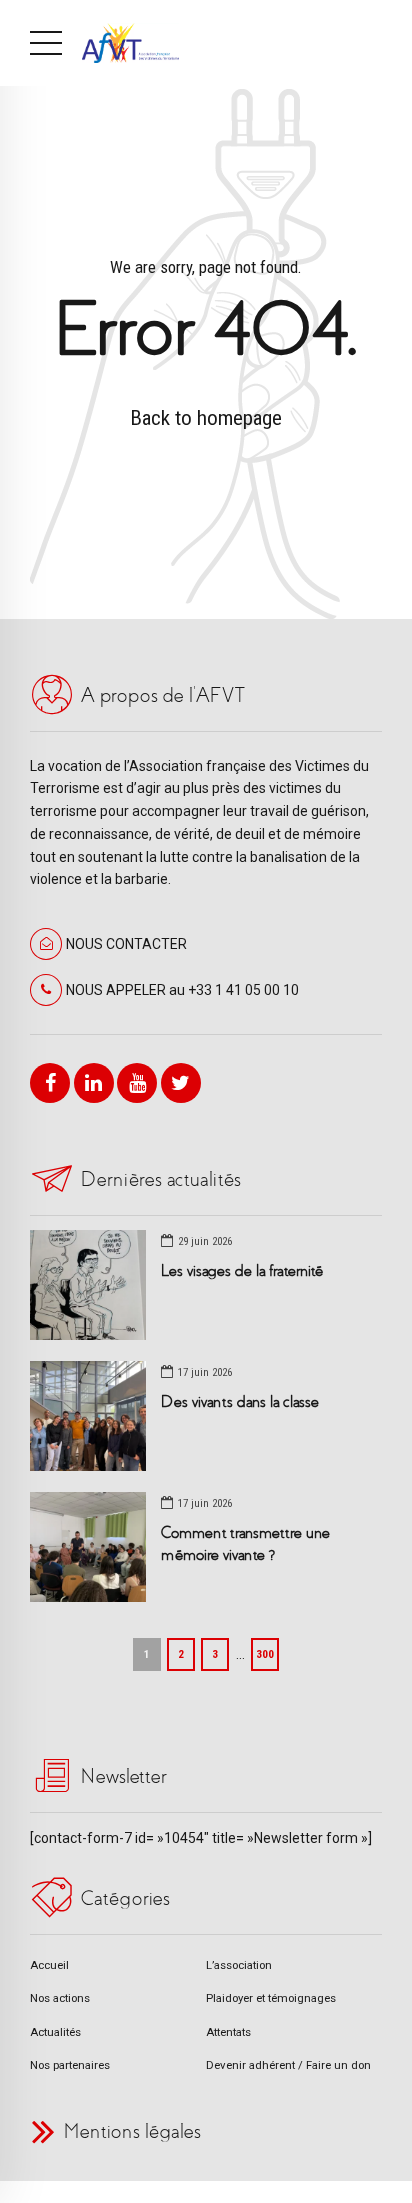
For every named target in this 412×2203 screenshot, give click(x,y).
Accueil (49, 1965)
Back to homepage (206, 418)
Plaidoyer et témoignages (271, 1998)
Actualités (55, 2032)
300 (265, 1654)
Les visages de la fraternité (242, 1270)
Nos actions (60, 1998)
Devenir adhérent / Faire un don (288, 2065)
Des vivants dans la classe (240, 1401)
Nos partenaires (70, 2065)
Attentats (228, 2032)
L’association (239, 1965)
